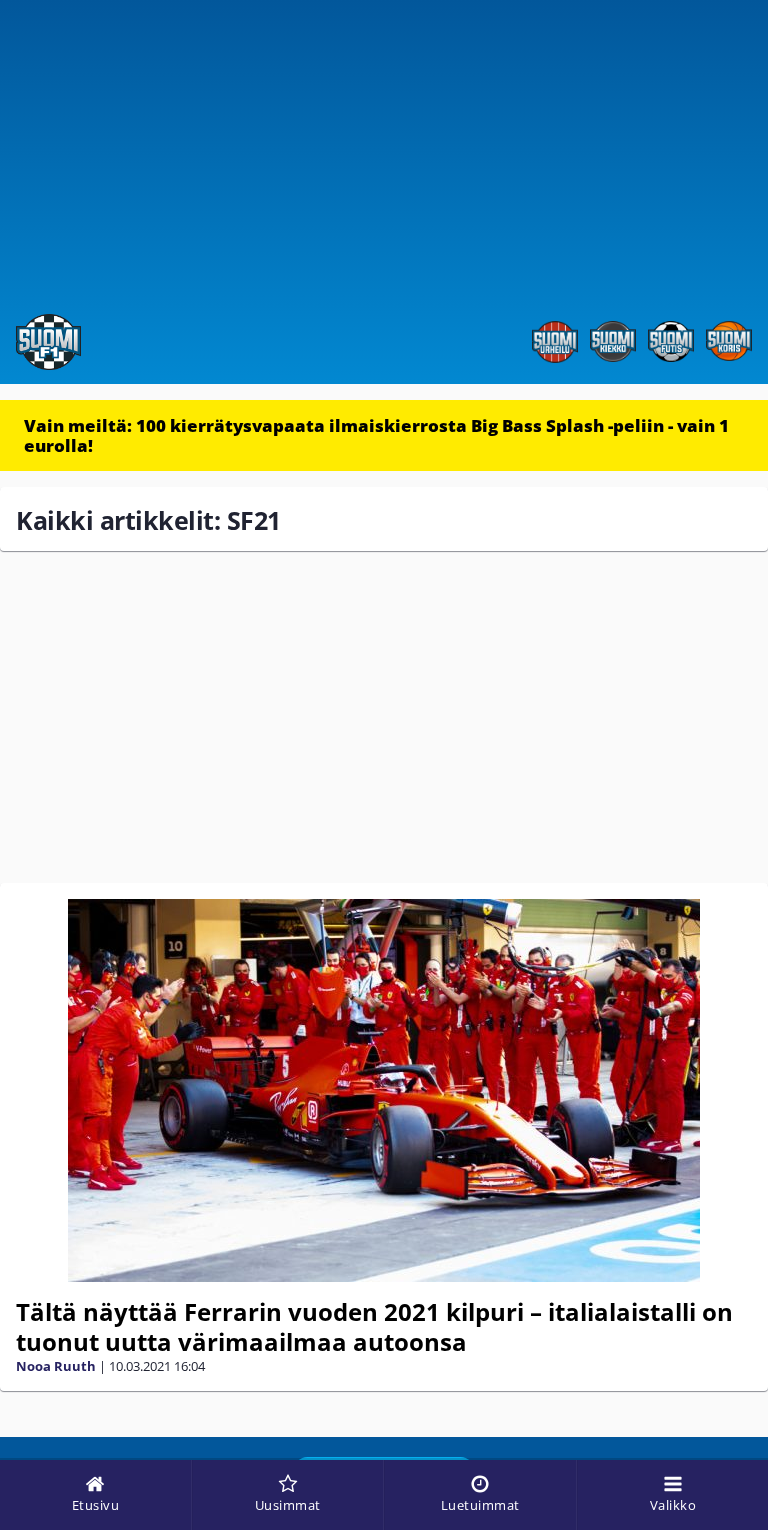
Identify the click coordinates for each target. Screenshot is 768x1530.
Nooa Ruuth (56, 1366)
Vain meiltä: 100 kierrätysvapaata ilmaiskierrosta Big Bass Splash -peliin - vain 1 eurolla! (376, 435)
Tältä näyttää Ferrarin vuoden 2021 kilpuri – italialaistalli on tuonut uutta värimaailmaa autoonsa (374, 1326)
